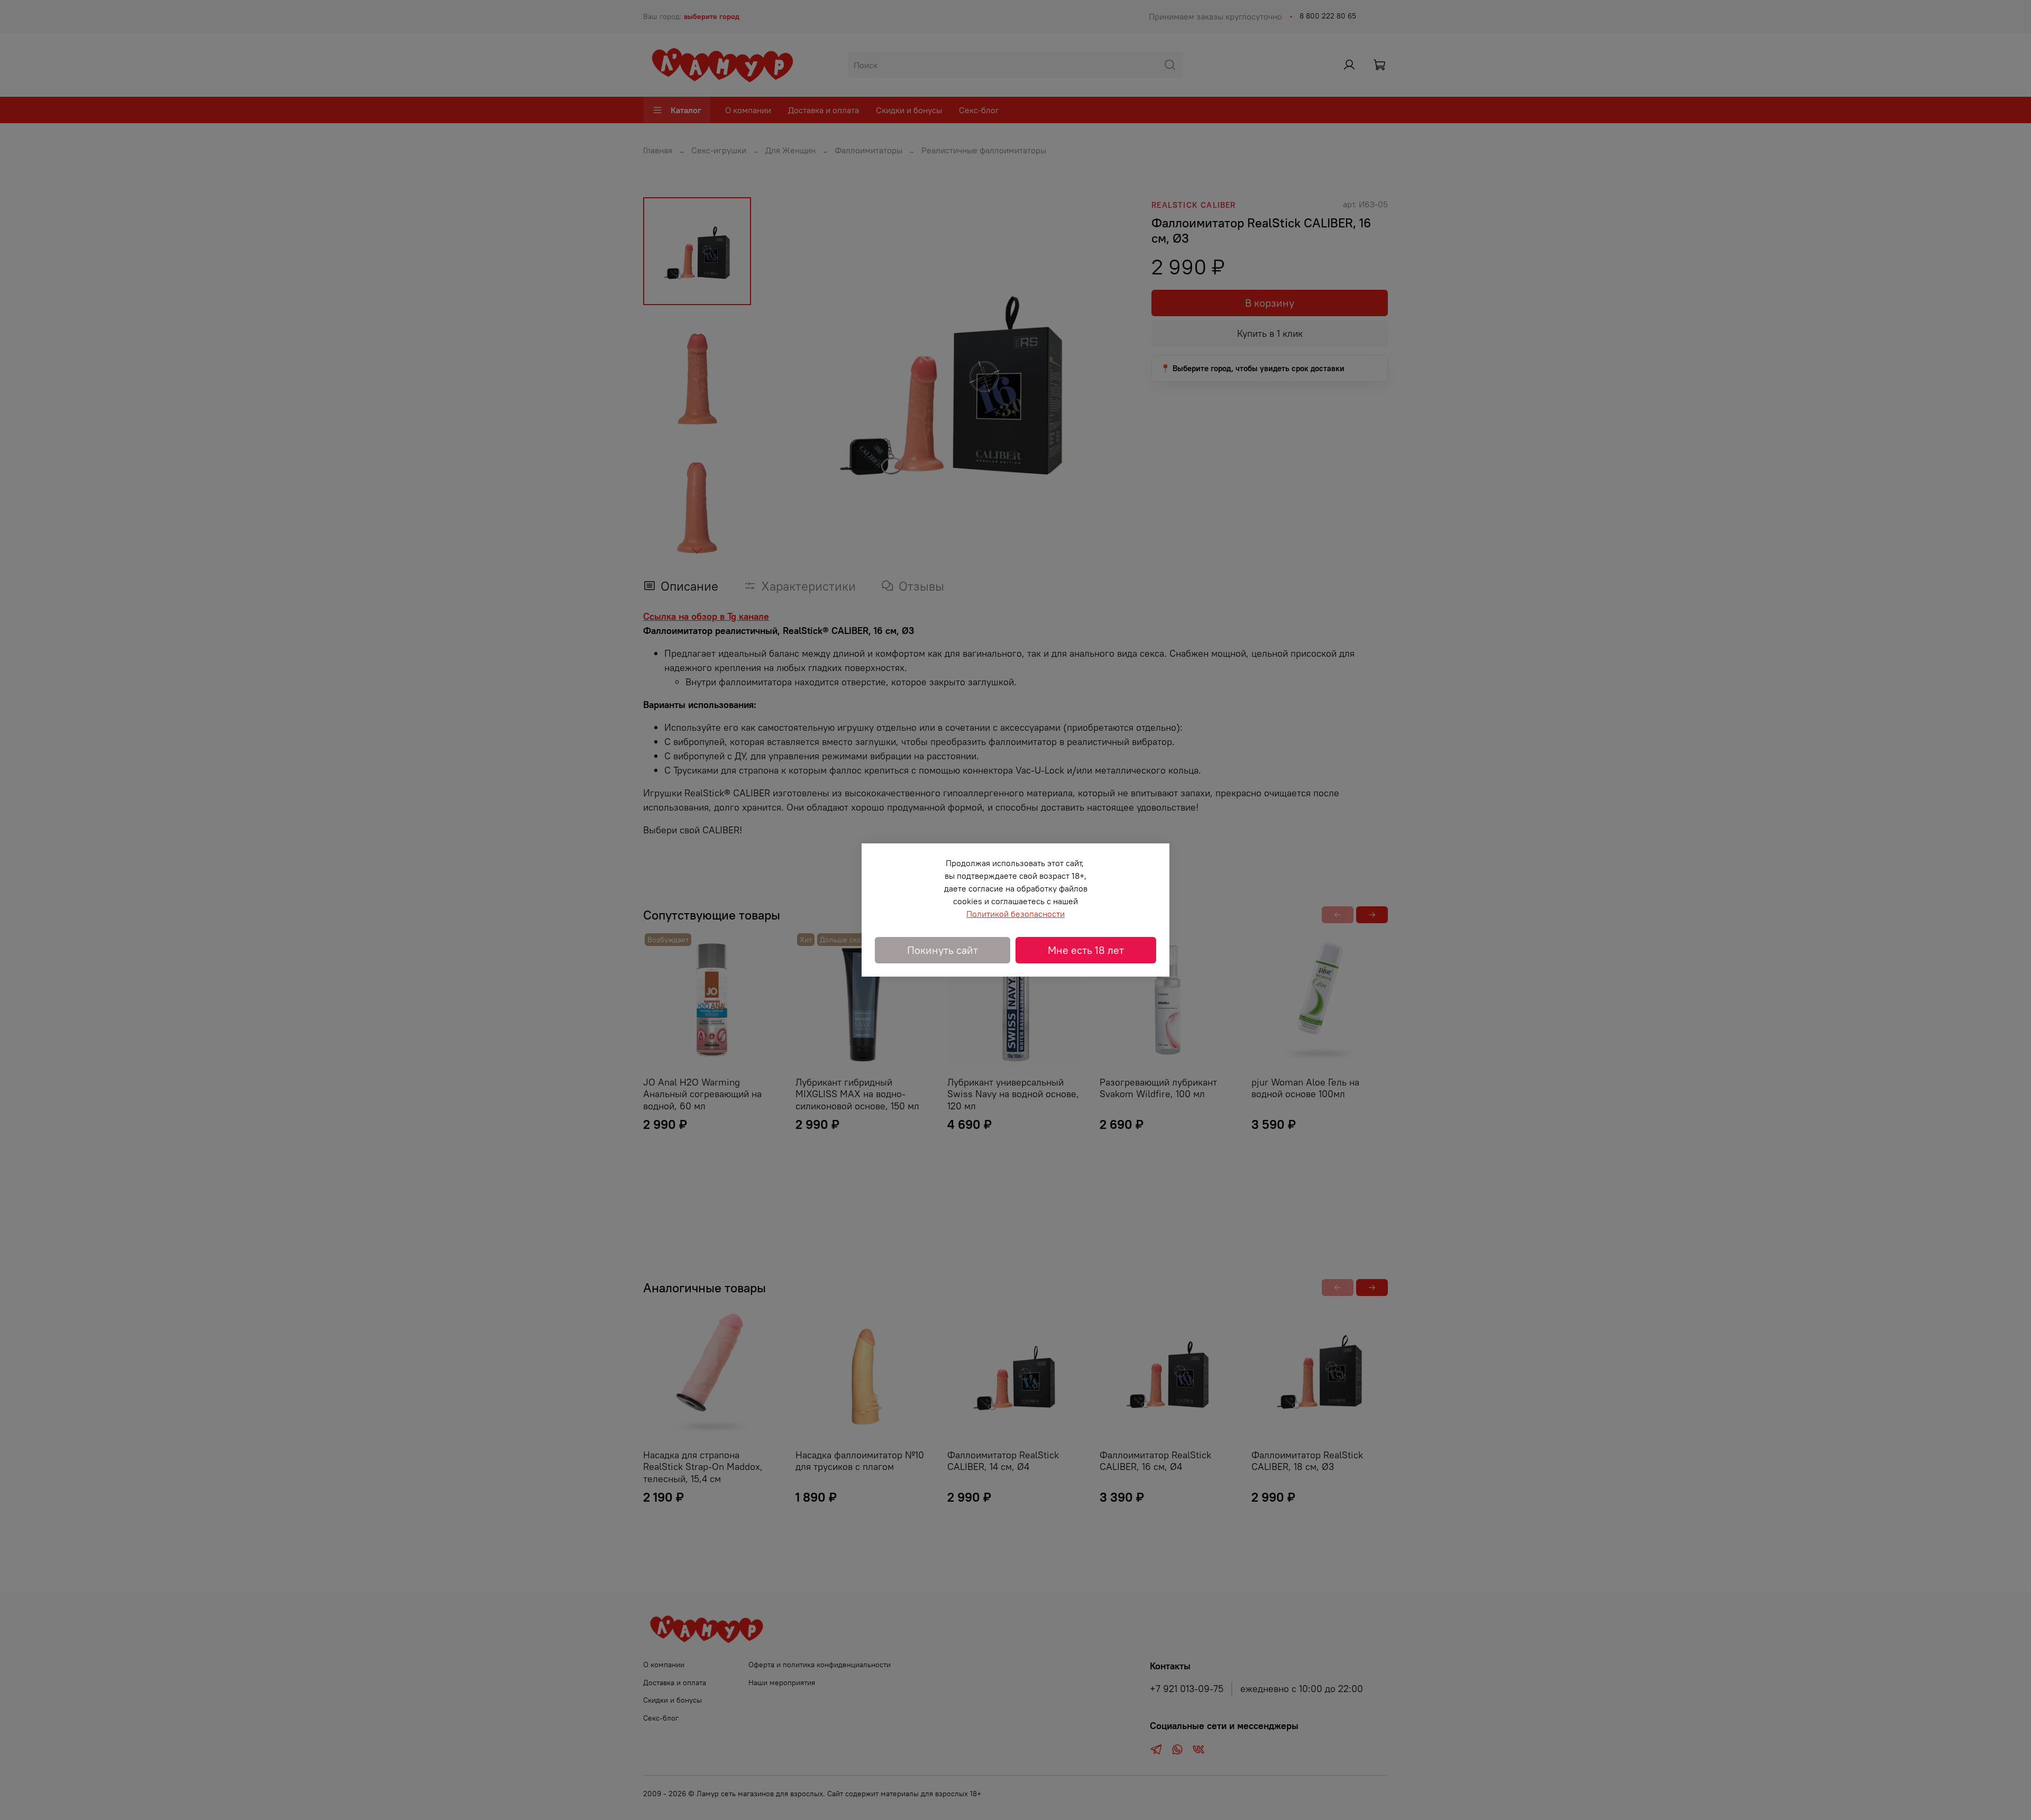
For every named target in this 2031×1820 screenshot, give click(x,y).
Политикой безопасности (1015, 914)
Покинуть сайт (943, 950)
